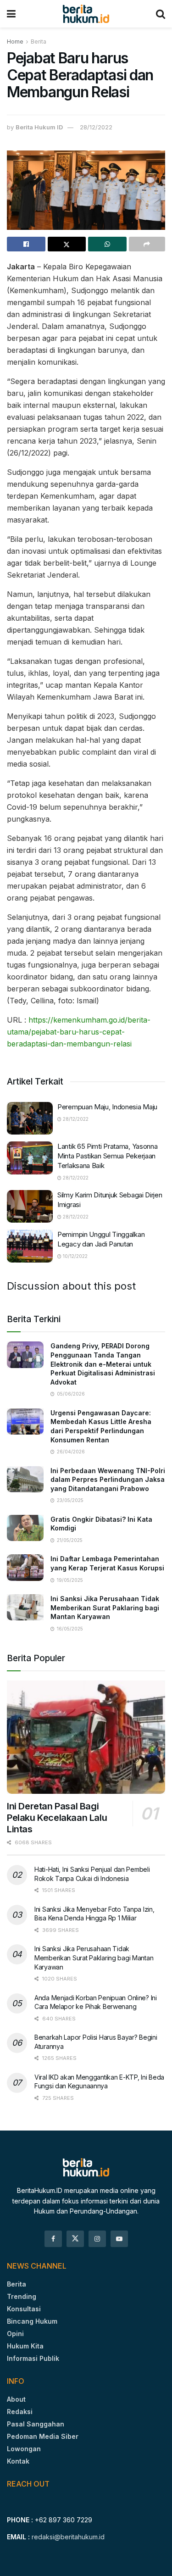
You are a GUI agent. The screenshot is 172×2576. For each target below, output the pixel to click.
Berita (39, 42)
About (16, 2399)
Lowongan (24, 2449)
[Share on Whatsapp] (107, 244)
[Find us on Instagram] (97, 2239)
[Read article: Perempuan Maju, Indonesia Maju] (30, 1118)
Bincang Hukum (32, 2321)
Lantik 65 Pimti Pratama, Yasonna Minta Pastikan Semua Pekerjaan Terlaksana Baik (107, 1156)
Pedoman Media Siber (43, 2436)
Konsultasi (24, 2309)
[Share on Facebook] (26, 244)
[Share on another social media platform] (147, 244)
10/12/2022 (75, 1256)
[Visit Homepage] (86, 14)
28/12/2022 (96, 127)
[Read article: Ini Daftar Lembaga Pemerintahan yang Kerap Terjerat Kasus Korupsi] (25, 1567)
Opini (15, 2334)
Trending (22, 2296)
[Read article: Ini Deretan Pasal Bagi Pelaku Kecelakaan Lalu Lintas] (86, 1737)
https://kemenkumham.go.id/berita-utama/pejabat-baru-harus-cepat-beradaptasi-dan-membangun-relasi (79, 1032)
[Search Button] (161, 14)
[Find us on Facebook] (53, 2239)
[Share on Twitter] (67, 244)
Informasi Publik (33, 2358)
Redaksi (20, 2412)
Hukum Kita (25, 2346)
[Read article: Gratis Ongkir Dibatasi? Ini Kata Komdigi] (25, 1528)
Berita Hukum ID (39, 127)
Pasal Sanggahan (36, 2424)
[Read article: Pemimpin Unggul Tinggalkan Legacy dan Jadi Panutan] (30, 1246)
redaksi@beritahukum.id (68, 2537)
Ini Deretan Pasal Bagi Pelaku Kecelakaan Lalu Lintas (57, 1818)
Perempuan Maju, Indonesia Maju (107, 1107)
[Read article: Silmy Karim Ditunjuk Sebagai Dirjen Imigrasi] (30, 1207)
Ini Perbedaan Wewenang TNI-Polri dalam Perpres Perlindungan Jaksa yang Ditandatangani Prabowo (108, 1480)
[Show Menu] (11, 14)
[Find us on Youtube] (119, 2239)
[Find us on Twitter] (75, 2239)
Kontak (18, 2461)
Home (15, 42)
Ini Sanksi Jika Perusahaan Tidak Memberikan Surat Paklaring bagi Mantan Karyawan (105, 1608)
